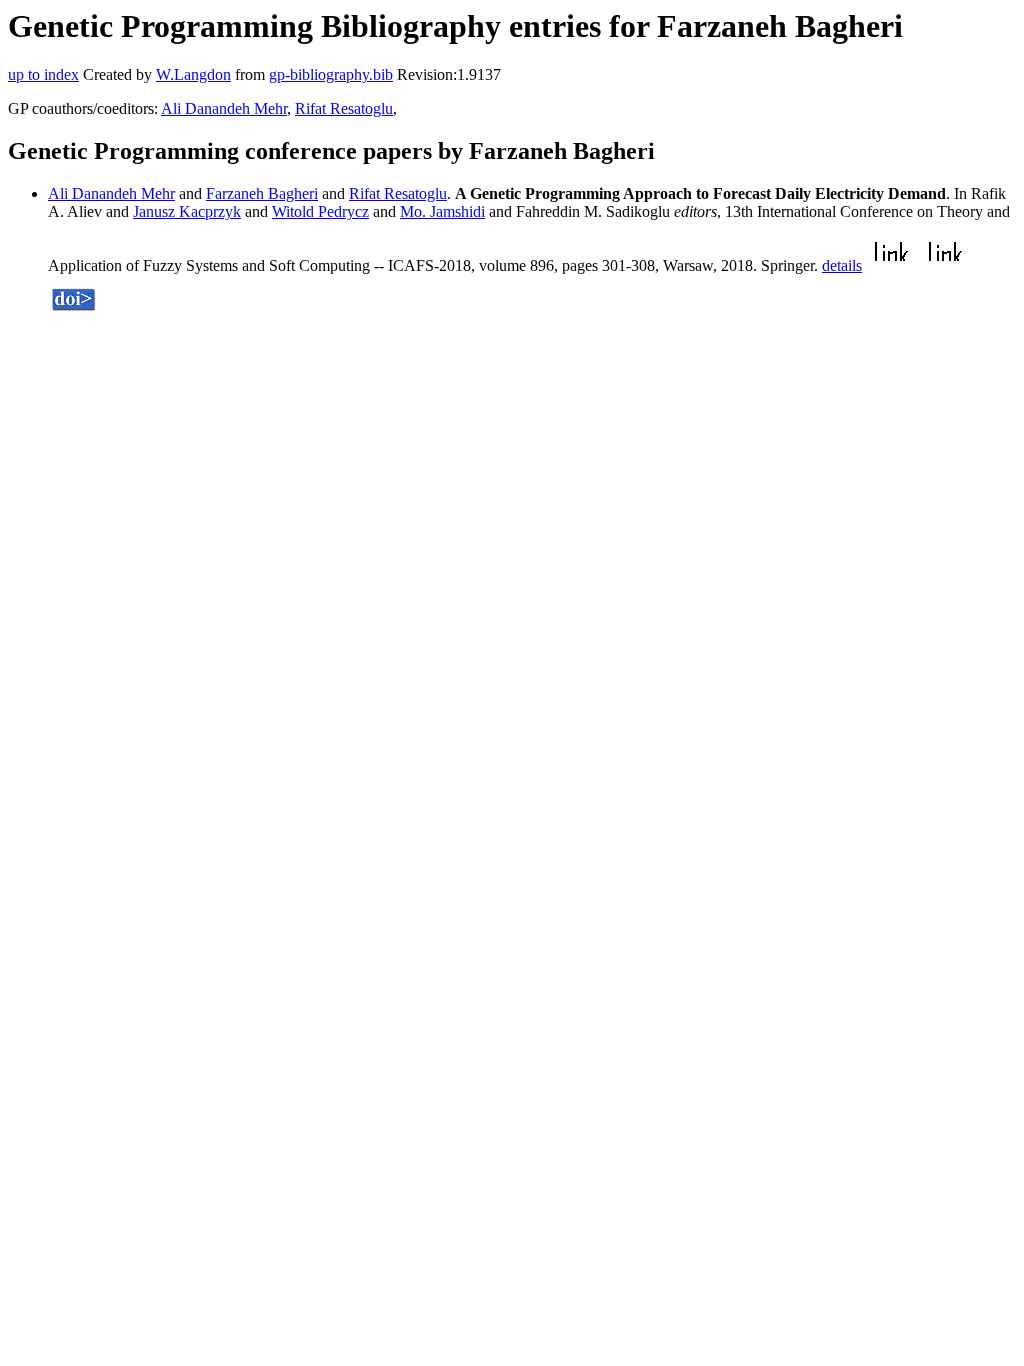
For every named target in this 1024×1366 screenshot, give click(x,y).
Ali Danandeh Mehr (224, 108)
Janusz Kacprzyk (187, 211)
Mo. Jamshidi (442, 211)
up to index (43, 74)
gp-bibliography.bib (331, 74)
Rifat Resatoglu (344, 108)
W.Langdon (193, 74)
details (842, 265)
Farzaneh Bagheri (262, 193)
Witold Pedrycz (320, 211)
